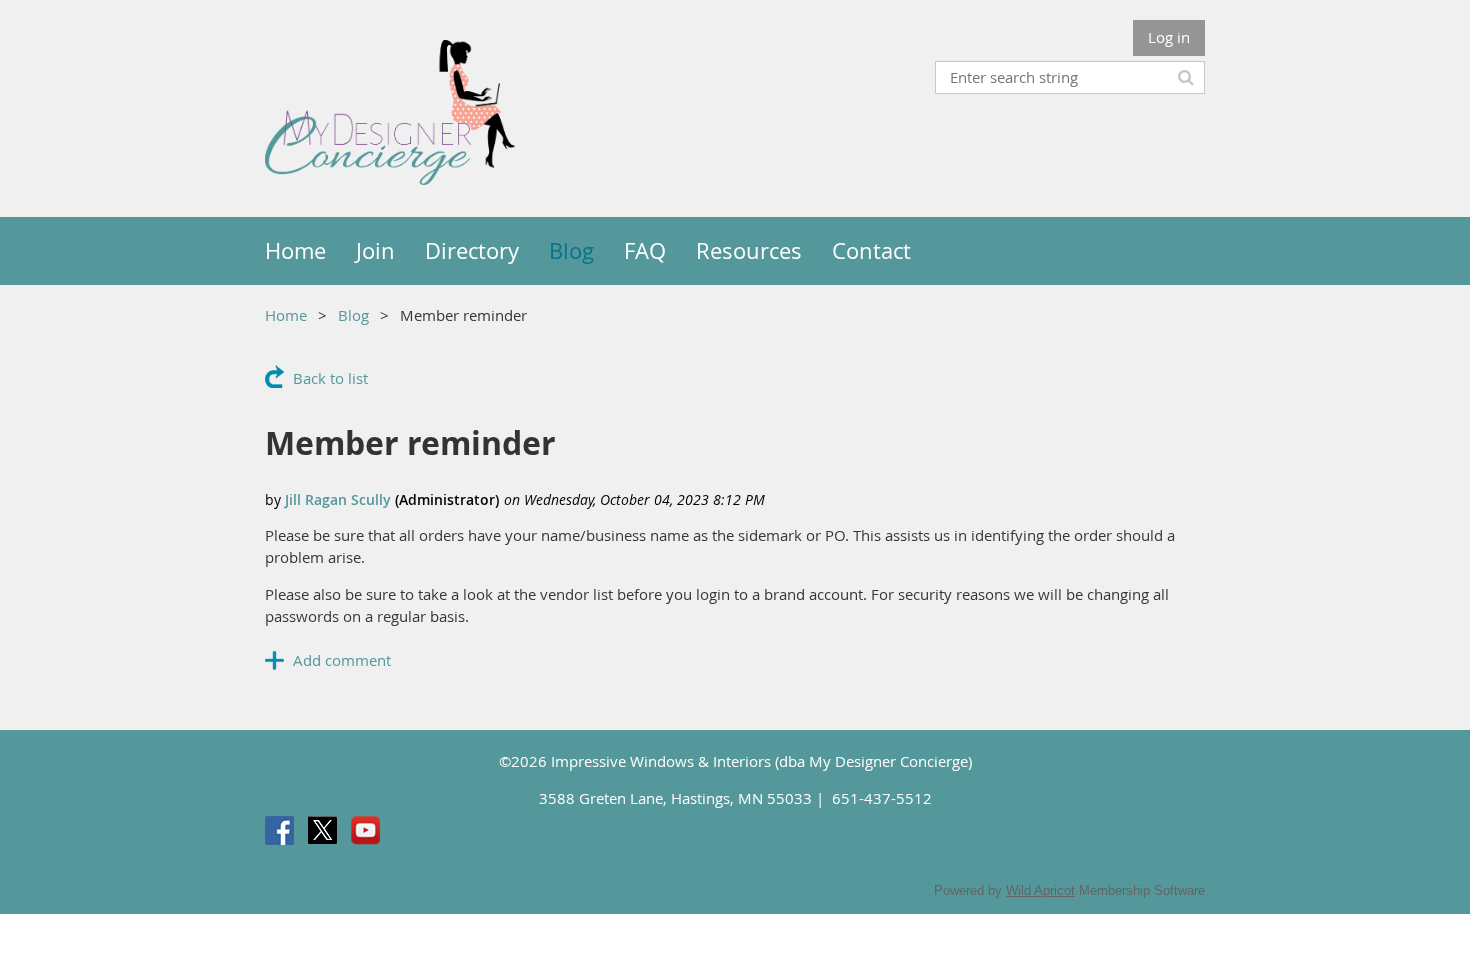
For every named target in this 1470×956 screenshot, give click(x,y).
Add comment (342, 660)
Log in (1169, 37)
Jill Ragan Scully (338, 499)
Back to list (330, 378)
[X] (322, 830)
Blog (353, 315)
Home (286, 315)
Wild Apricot (1040, 890)
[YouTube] (365, 830)
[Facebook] (279, 830)
